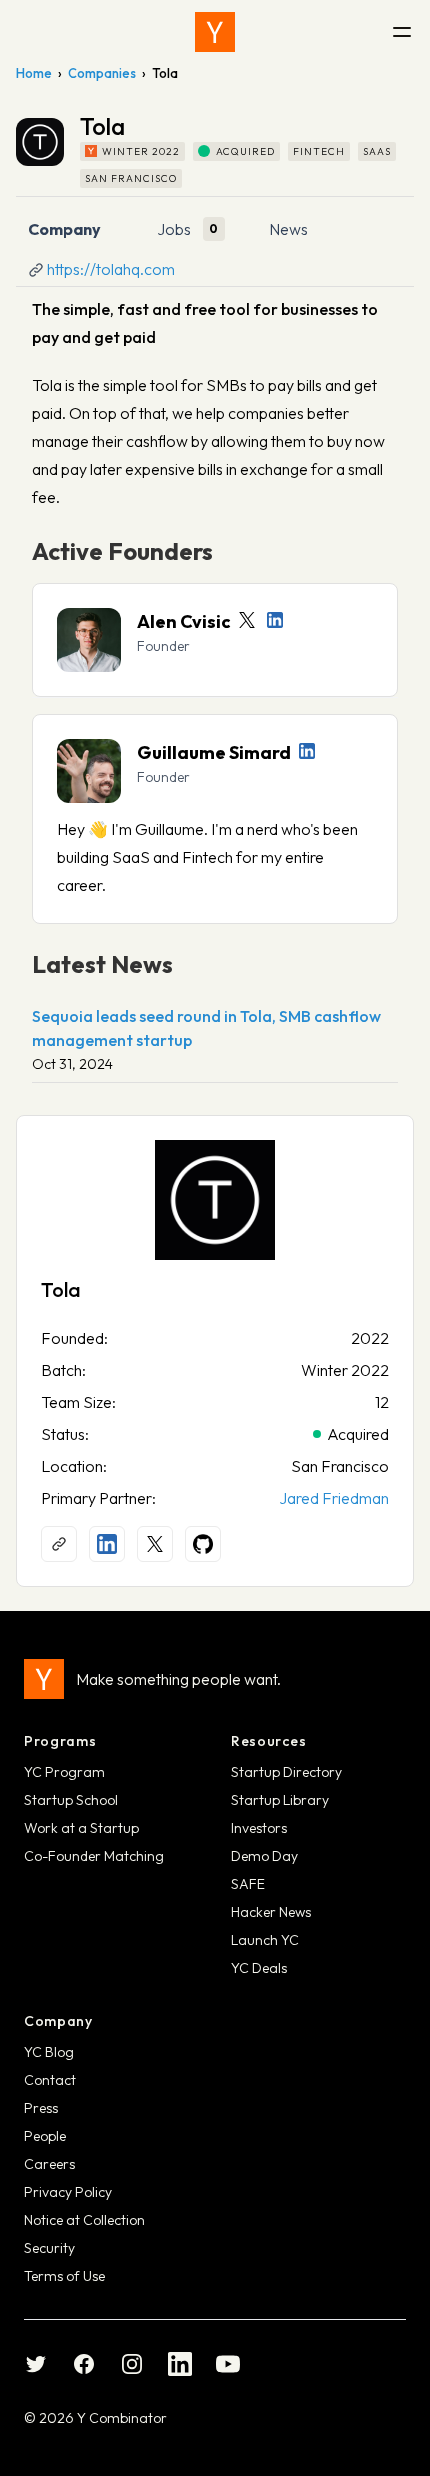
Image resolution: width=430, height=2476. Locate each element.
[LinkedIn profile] (275, 620)
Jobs (174, 229)
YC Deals (259, 1968)
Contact (50, 2080)
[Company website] (59, 1544)
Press (41, 2108)
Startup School (71, 1800)
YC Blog (49, 2052)
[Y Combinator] (215, 32)
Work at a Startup (81, 1828)
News (288, 229)
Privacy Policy (68, 2192)
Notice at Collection (84, 2220)
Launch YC (265, 1940)
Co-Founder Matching (94, 1856)
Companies (102, 73)
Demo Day (264, 1856)
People (45, 2136)
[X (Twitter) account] (155, 1544)
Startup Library (280, 1800)
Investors (259, 1828)
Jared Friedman (334, 1498)
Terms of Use (64, 2276)
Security (49, 2248)
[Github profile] (203, 1544)
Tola (61, 1289)
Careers (49, 2164)
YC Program (64, 1772)
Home (34, 73)
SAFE (248, 1884)
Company (64, 229)
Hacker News (271, 1912)
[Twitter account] (247, 620)
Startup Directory (286, 1772)
